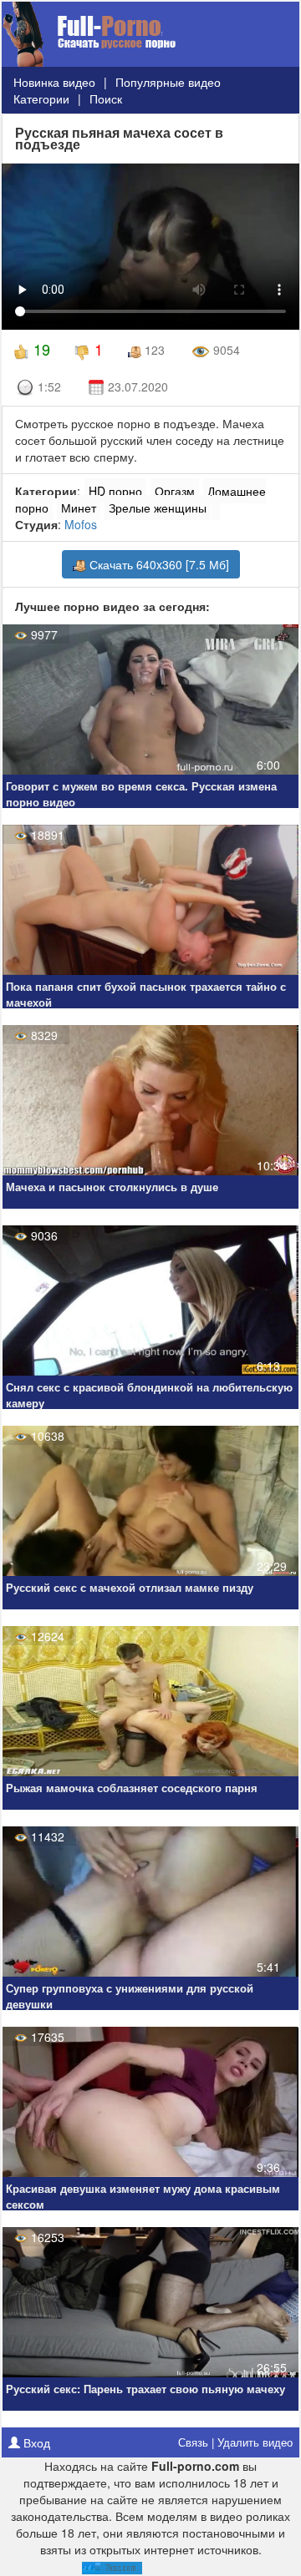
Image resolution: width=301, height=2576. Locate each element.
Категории (41, 98)
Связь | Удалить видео (235, 2442)
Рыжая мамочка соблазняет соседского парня (132, 1788)
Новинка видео (54, 82)
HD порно (115, 491)
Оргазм (175, 491)
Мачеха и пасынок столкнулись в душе (112, 1187)
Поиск (106, 98)
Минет (79, 508)
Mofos (81, 524)
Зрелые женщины (158, 508)
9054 (225, 350)
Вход (35, 2442)
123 (153, 350)
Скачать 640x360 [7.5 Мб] (158, 564)
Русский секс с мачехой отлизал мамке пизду (130, 1588)
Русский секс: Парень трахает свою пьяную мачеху (145, 2389)
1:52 (48, 386)
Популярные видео (168, 82)
